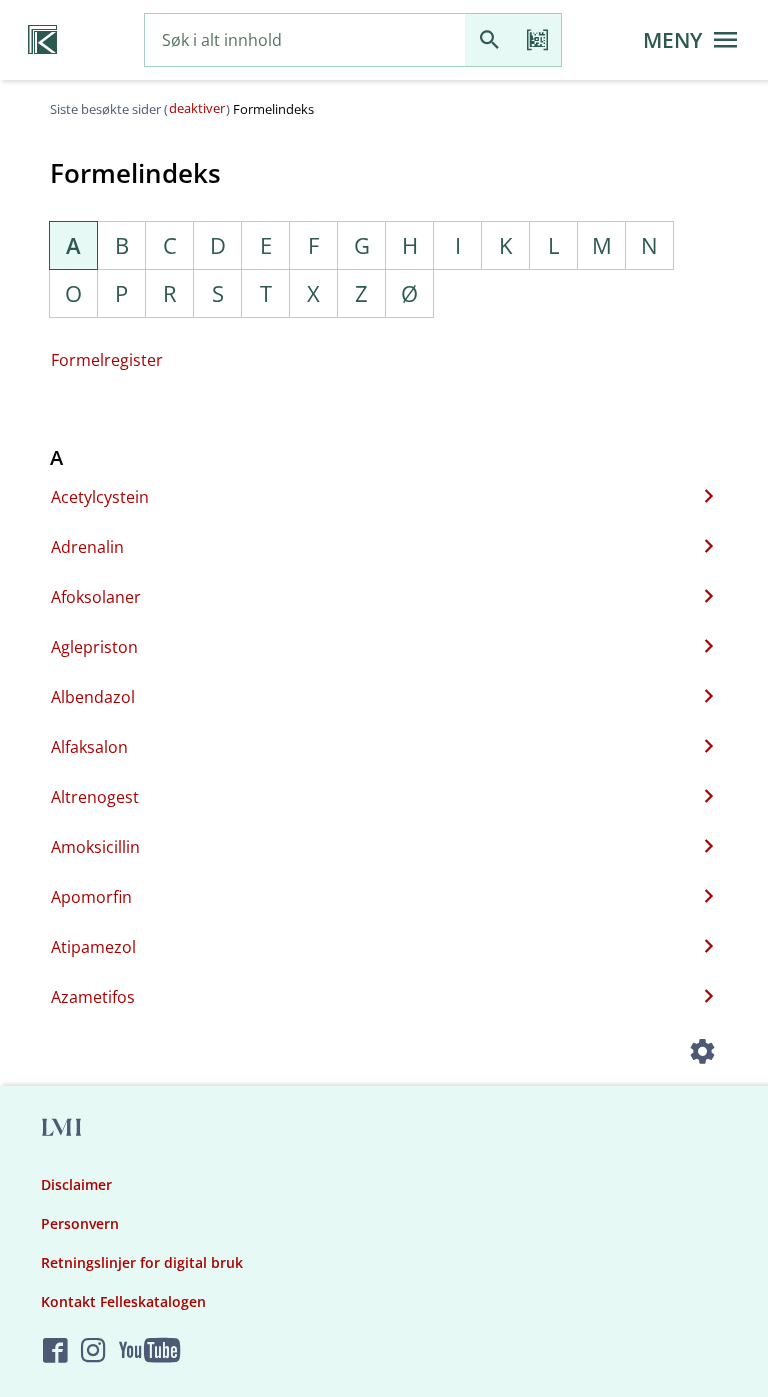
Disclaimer (76, 1184)
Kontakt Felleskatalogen (123, 1301)
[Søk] (489, 40)
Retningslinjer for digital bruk (142, 1262)
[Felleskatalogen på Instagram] (93, 1351)
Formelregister (107, 360)
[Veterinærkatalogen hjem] (42, 40)
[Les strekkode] (537, 40)
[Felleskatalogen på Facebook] (55, 1351)
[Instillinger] (702, 1054)
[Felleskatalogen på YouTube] (149, 1351)
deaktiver (197, 108)
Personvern (80, 1223)
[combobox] (305, 40)
